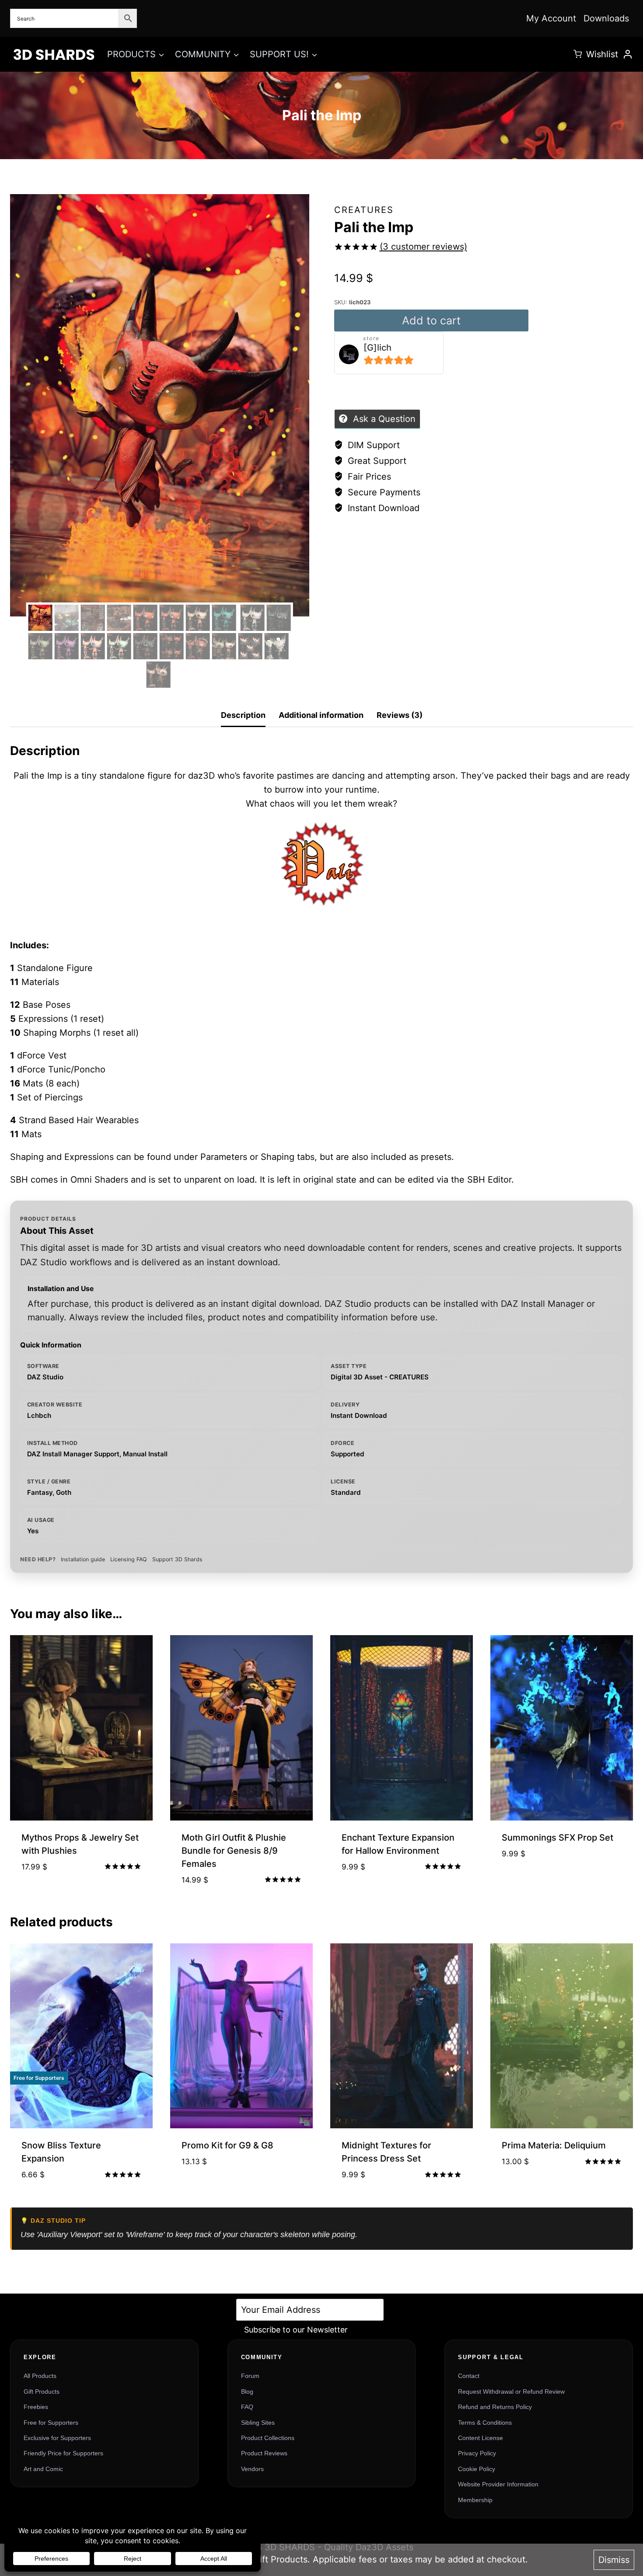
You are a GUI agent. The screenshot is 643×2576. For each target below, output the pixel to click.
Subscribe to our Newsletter (296, 2330)
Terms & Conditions (485, 2423)
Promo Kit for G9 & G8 (227, 2145)
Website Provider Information (498, 2484)
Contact (469, 2376)
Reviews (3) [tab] (400, 715)
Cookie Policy (477, 2469)
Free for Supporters (51, 2423)
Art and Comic (43, 2469)
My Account (551, 18)
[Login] (628, 54)
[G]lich (377, 348)
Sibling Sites (258, 2423)
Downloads (606, 18)
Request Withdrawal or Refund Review (511, 2392)
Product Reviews (264, 2453)
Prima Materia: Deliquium (554, 2145)
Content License (481, 2438)
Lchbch (39, 1415)
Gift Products (42, 2392)
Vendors (252, 2469)
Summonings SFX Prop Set (557, 1838)
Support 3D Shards (177, 1559)
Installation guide (83, 1559)
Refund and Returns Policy (495, 2407)
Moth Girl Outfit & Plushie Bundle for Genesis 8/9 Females (234, 1851)
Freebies (36, 2407)
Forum (250, 2376)
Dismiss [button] (614, 2560)
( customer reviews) (423, 247)
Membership (475, 2500)
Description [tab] (243, 715)
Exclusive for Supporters (57, 2438)
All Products (40, 2376)
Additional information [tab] (321, 715)
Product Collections (268, 2438)
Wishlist (602, 54)
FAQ (247, 2407)
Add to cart (431, 320)
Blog (247, 2392)
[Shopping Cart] (578, 54)
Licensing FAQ (129, 1559)
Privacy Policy (477, 2453)
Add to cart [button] (81, 1895)
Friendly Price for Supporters (63, 2453)
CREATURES (364, 210)
